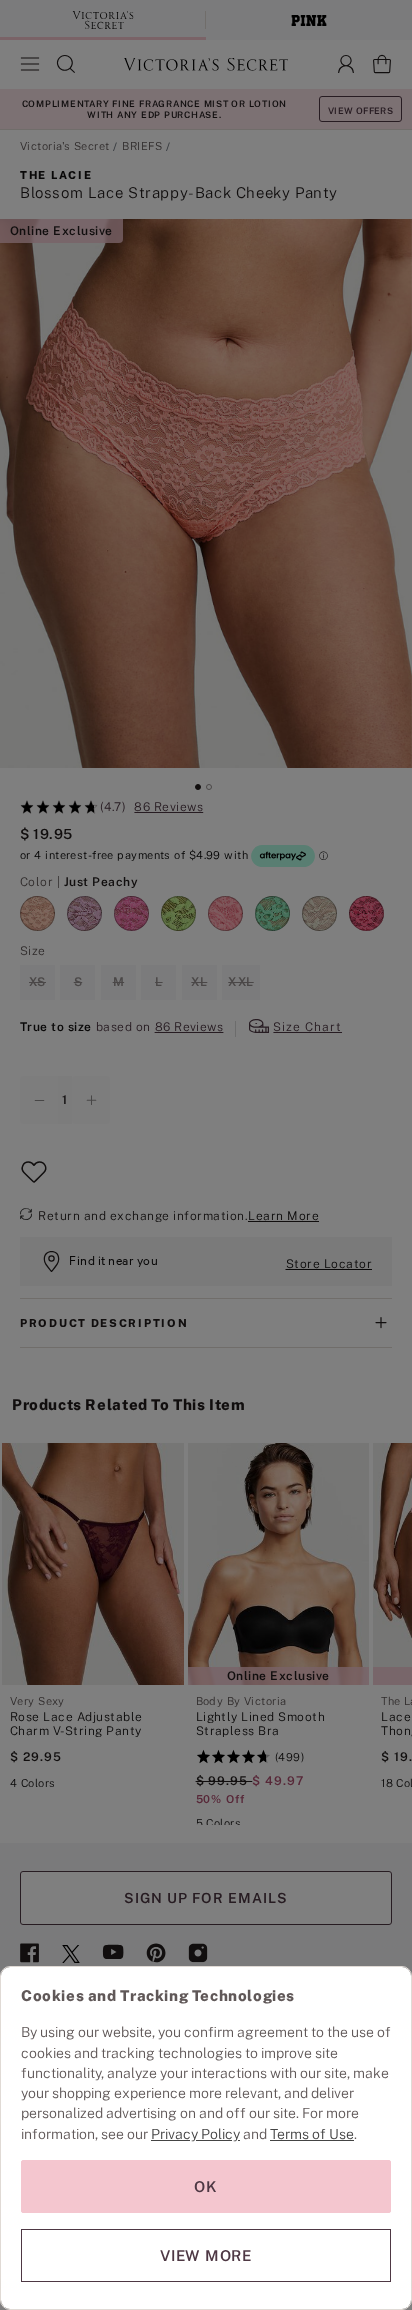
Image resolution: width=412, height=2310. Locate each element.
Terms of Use (312, 2134)
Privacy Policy (195, 2134)
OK (206, 2186)
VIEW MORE (206, 2255)
